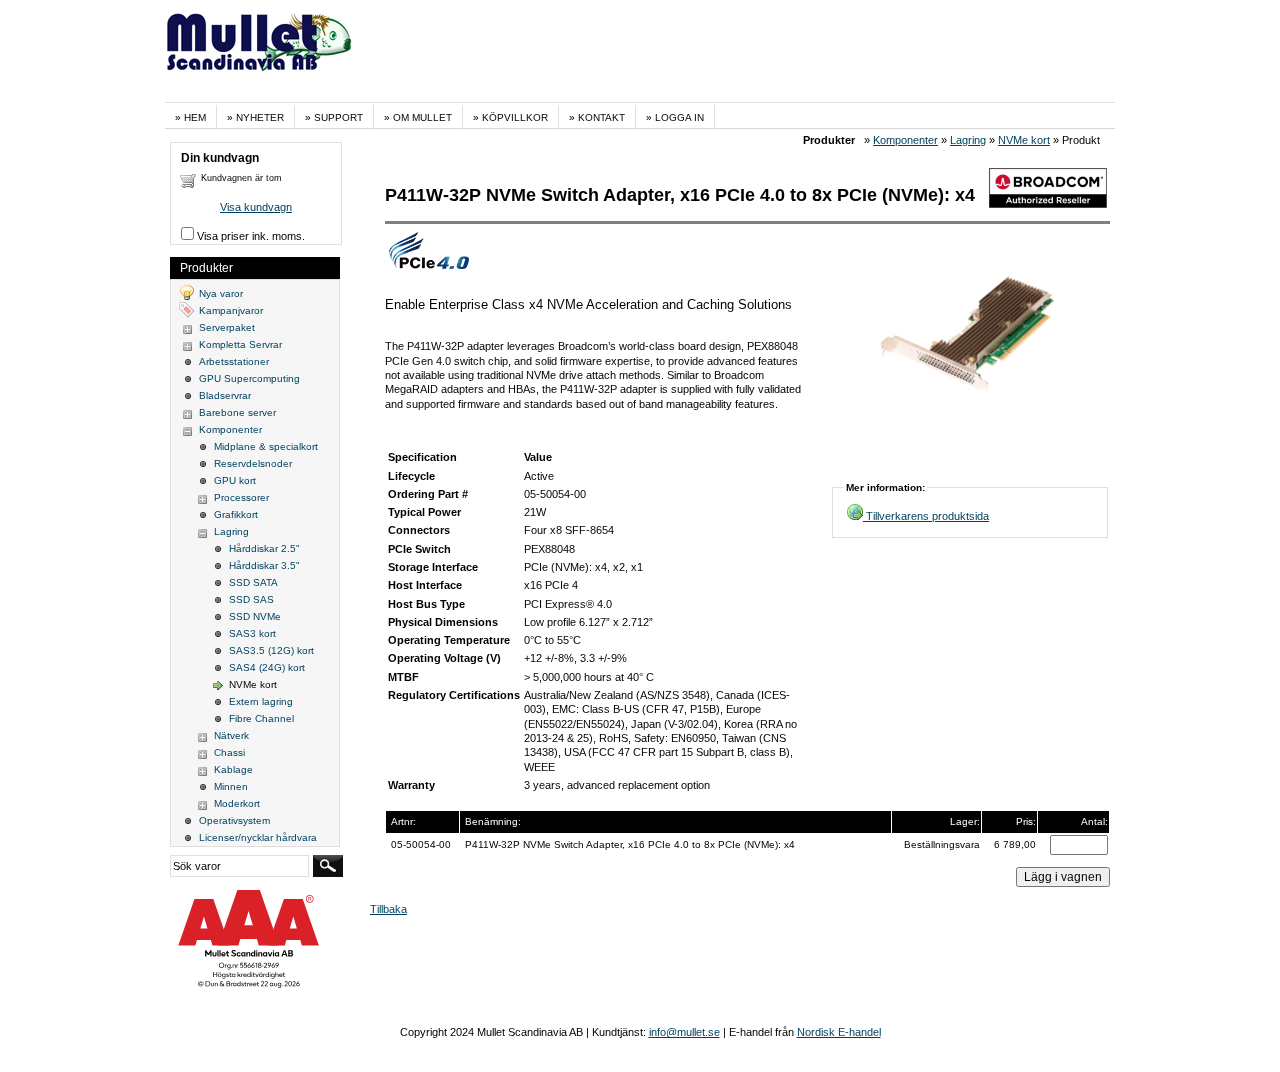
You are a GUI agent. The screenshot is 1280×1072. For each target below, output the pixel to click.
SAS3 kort (252, 633)
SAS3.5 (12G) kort (271, 650)
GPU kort (235, 480)
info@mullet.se (684, 1032)
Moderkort (237, 803)
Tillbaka (388, 909)
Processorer (241, 497)
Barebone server (237, 412)
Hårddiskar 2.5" (264, 548)
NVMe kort (1024, 140)
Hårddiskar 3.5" (264, 565)
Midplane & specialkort (266, 446)
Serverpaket (227, 327)
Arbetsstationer (234, 361)
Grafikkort (236, 514)
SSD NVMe (255, 616)
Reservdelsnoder (253, 463)
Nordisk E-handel (839, 1032)
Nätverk (231, 735)
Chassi (229, 752)
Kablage (233, 769)
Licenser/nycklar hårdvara (258, 837)
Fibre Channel (261, 718)
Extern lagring (261, 701)
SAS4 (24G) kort (267, 667)
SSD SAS (251, 599)
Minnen (231, 786)
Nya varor (221, 293)
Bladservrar (225, 395)
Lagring (968, 140)
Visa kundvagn (256, 207)
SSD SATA (253, 582)
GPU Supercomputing (249, 378)
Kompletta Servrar (240, 344)
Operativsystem (234, 820)
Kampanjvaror (231, 310)
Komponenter (905, 140)
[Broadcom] (1048, 204)
